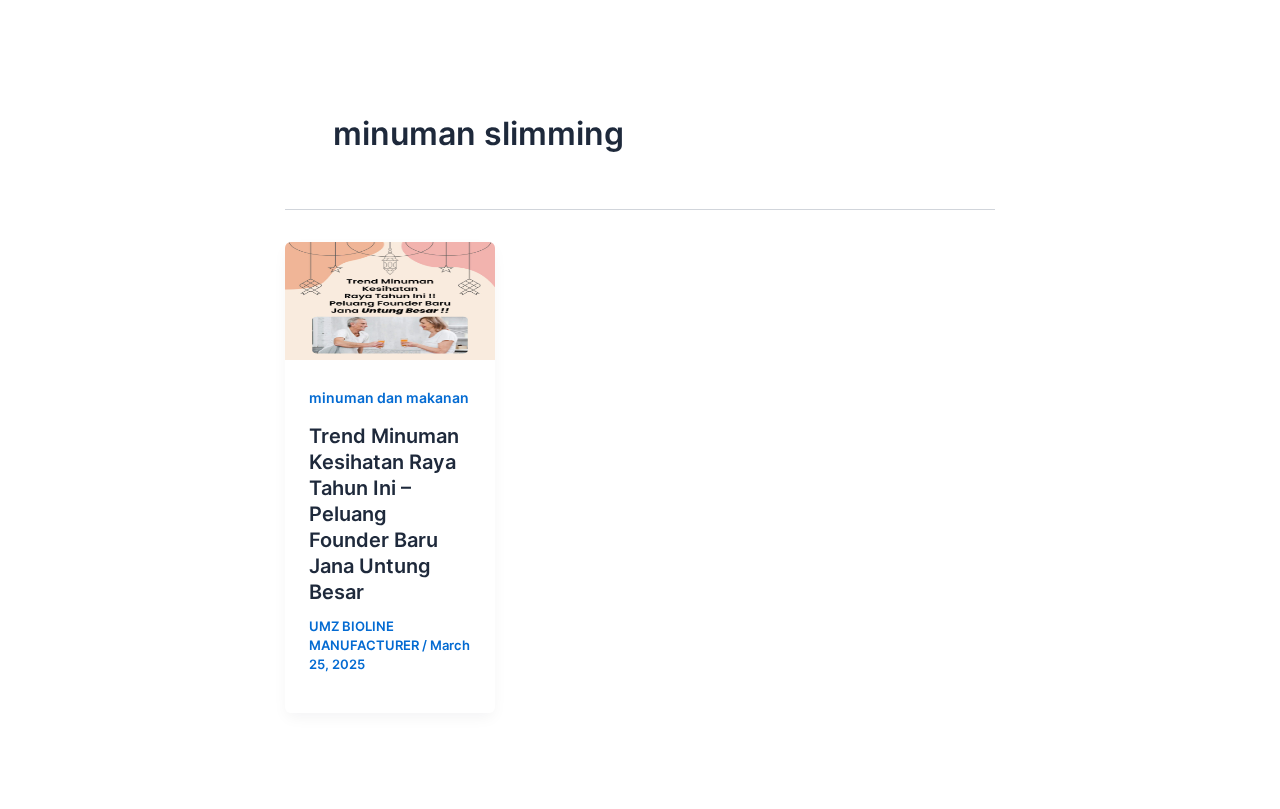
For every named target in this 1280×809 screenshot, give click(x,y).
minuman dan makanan (389, 397)
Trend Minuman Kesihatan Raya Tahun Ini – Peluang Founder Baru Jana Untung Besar (384, 514)
